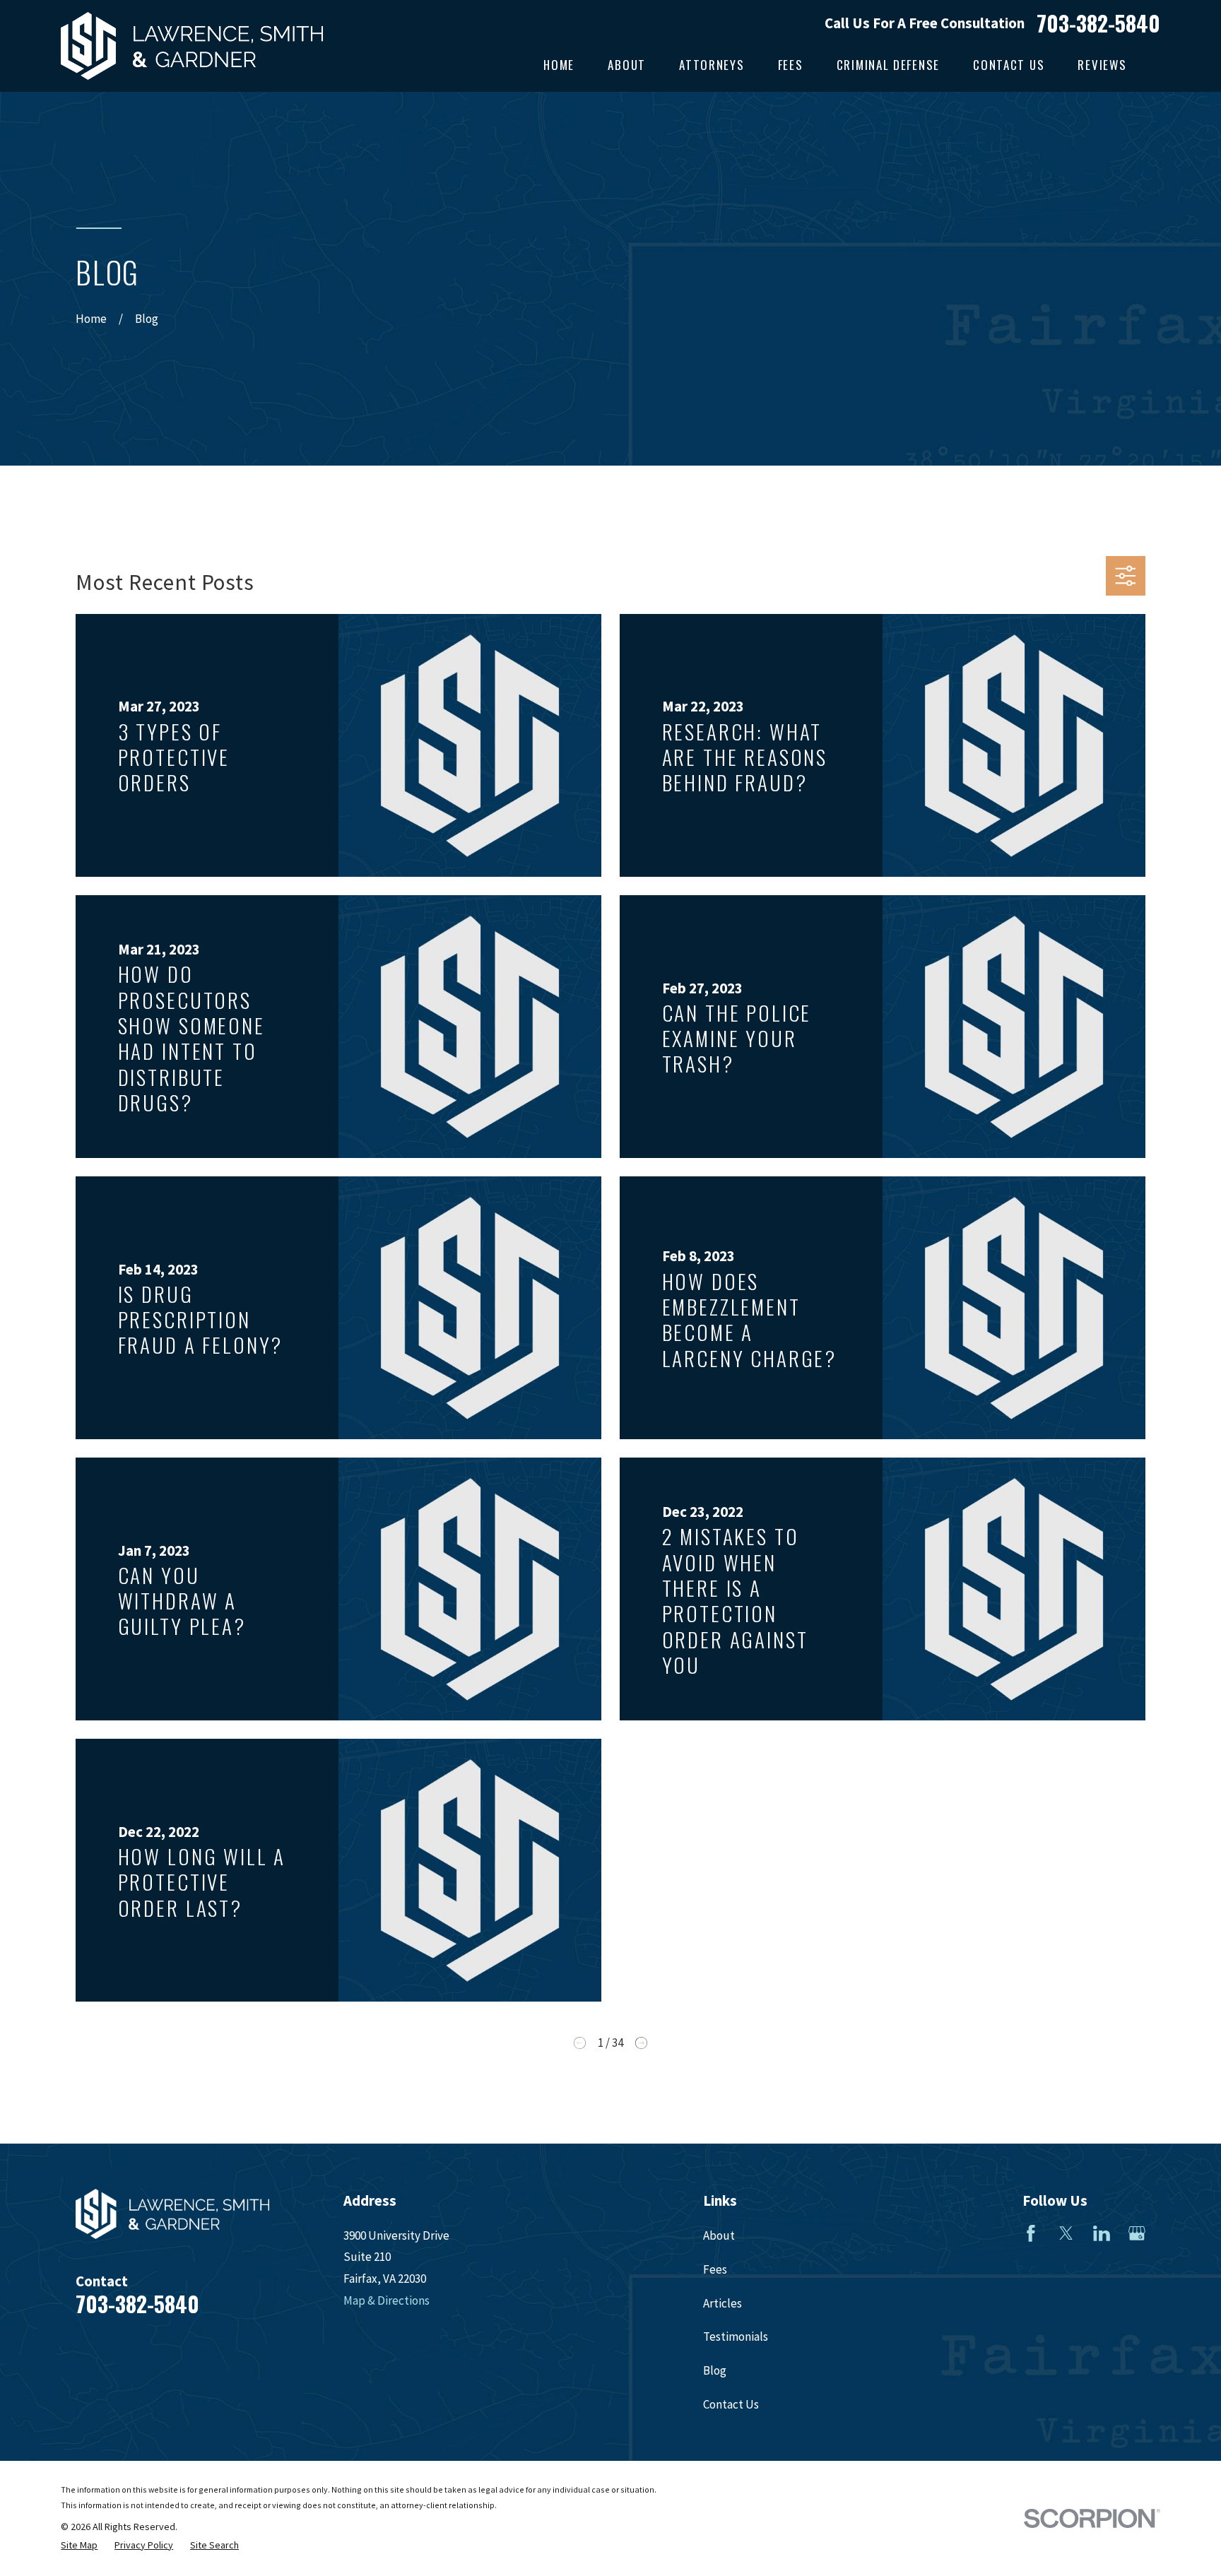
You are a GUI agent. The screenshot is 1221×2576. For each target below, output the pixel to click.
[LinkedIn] (1102, 2233)
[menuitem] (79, 2546)
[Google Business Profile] (1137, 2233)
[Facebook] (1031, 2233)
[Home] (192, 46)
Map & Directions (387, 2300)
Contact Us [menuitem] (1009, 65)
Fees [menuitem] (791, 65)
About (719, 2235)
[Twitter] (1066, 2233)
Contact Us (731, 2404)
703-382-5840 (1098, 23)
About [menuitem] (627, 65)
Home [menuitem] (559, 65)
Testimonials (736, 2336)
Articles (722, 2303)
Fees (715, 2269)
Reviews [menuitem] (1102, 65)
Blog (715, 2370)
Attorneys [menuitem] (712, 65)
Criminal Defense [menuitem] (888, 65)
